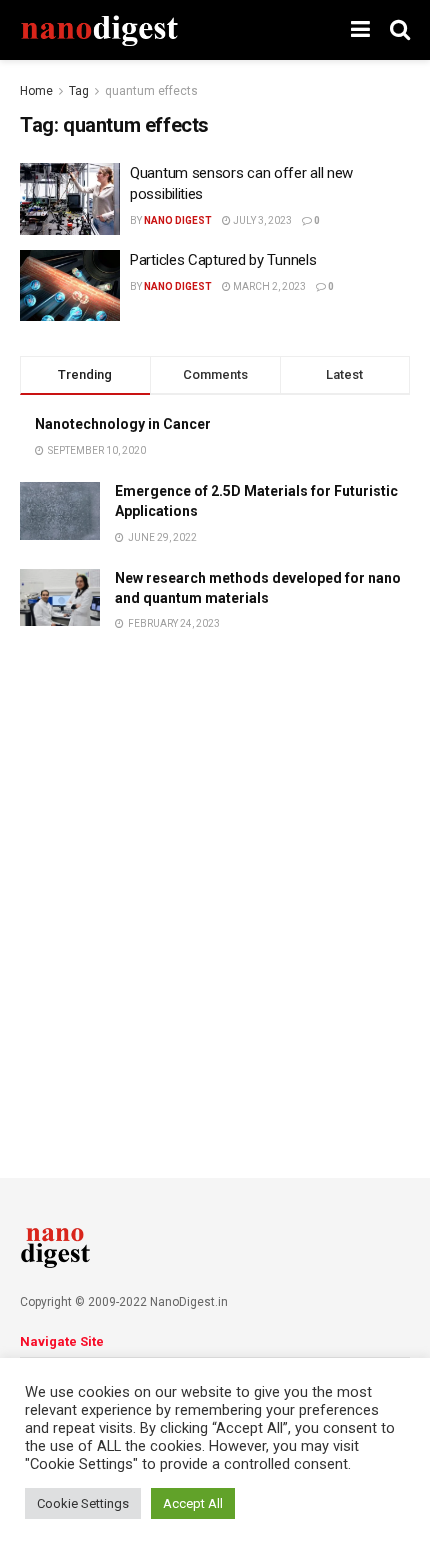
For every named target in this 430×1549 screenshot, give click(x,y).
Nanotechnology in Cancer (123, 424)
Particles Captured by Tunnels (223, 260)
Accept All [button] (193, 1503)
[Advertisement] (215, 881)
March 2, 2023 (268, 286)
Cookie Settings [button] (83, 1503)
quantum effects (151, 91)
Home (36, 91)
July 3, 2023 (261, 220)
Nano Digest (178, 220)
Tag (79, 91)
